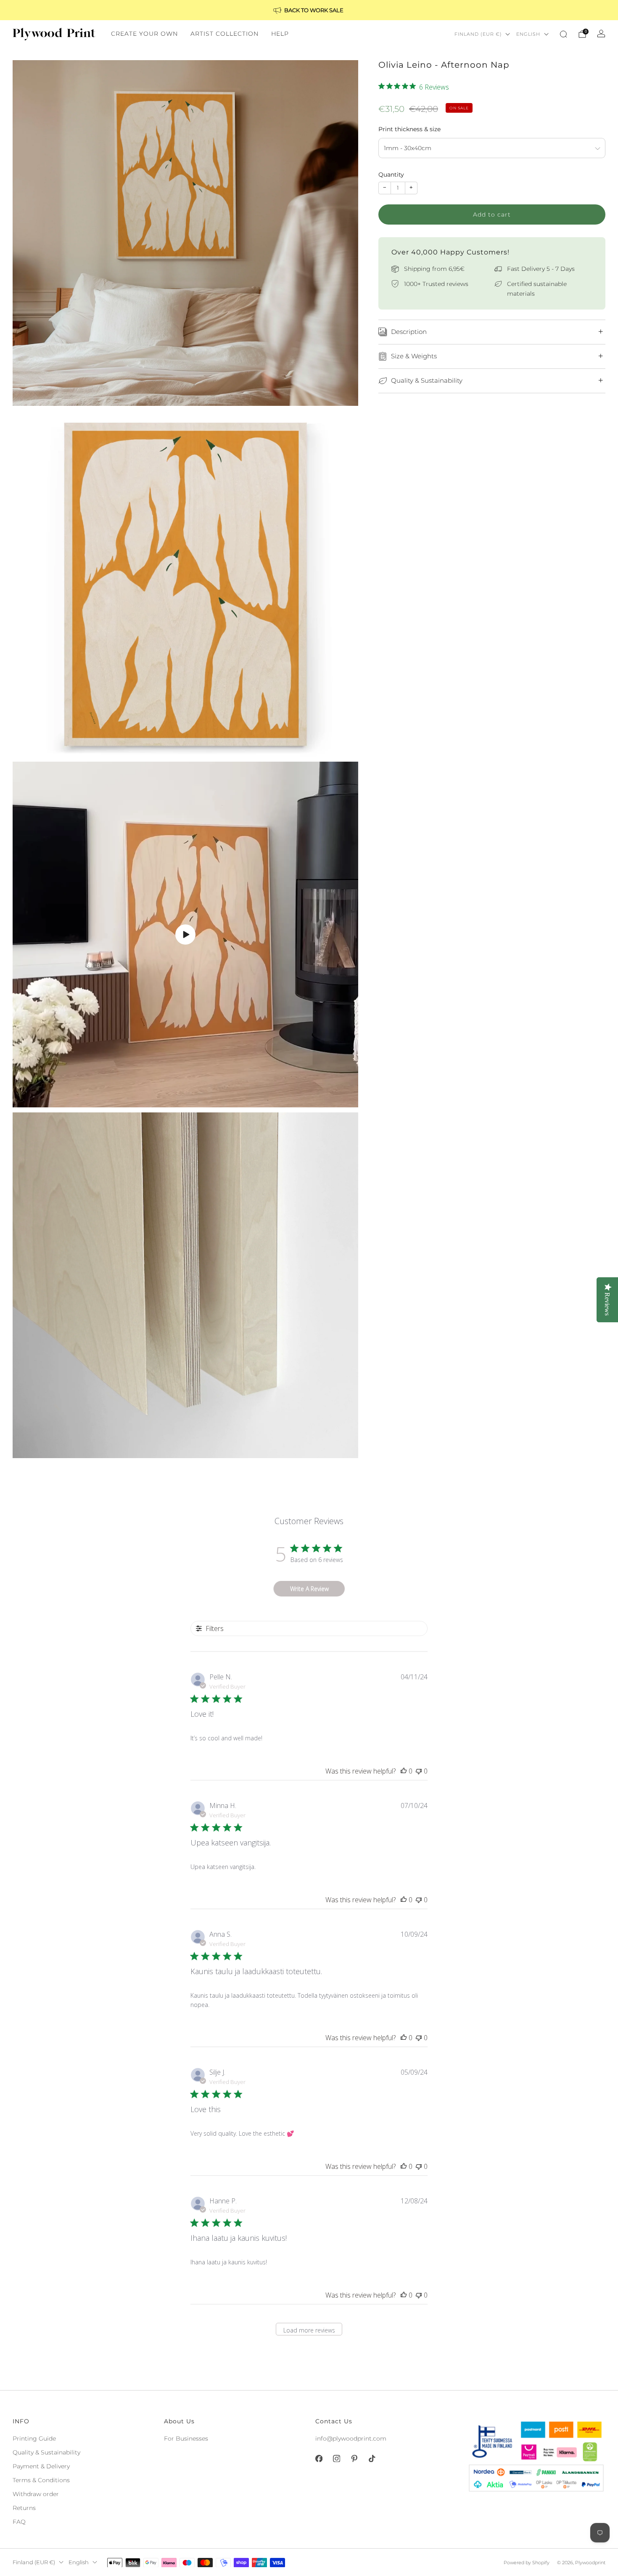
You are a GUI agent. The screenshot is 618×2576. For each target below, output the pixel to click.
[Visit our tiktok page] (372, 2459)
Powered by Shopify (527, 2563)
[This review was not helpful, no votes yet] (419, 1771)
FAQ (19, 2522)
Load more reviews (309, 2330)
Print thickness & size (409, 129)
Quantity (391, 175)
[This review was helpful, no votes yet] (404, 1771)
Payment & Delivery (41, 2466)
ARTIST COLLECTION (224, 34)
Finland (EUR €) (478, 34)
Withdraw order (36, 2494)
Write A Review (309, 1589)
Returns (24, 2508)
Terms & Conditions (41, 2480)
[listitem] (309, 10)
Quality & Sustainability (46, 2452)
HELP (280, 34)
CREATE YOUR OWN (144, 34)
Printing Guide (34, 2438)
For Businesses (186, 2438)
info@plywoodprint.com (351, 2438)
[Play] (185, 935)
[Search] (563, 34)
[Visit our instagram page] (336, 2459)
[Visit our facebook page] (319, 2459)
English (528, 34)
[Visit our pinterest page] (354, 2459)
